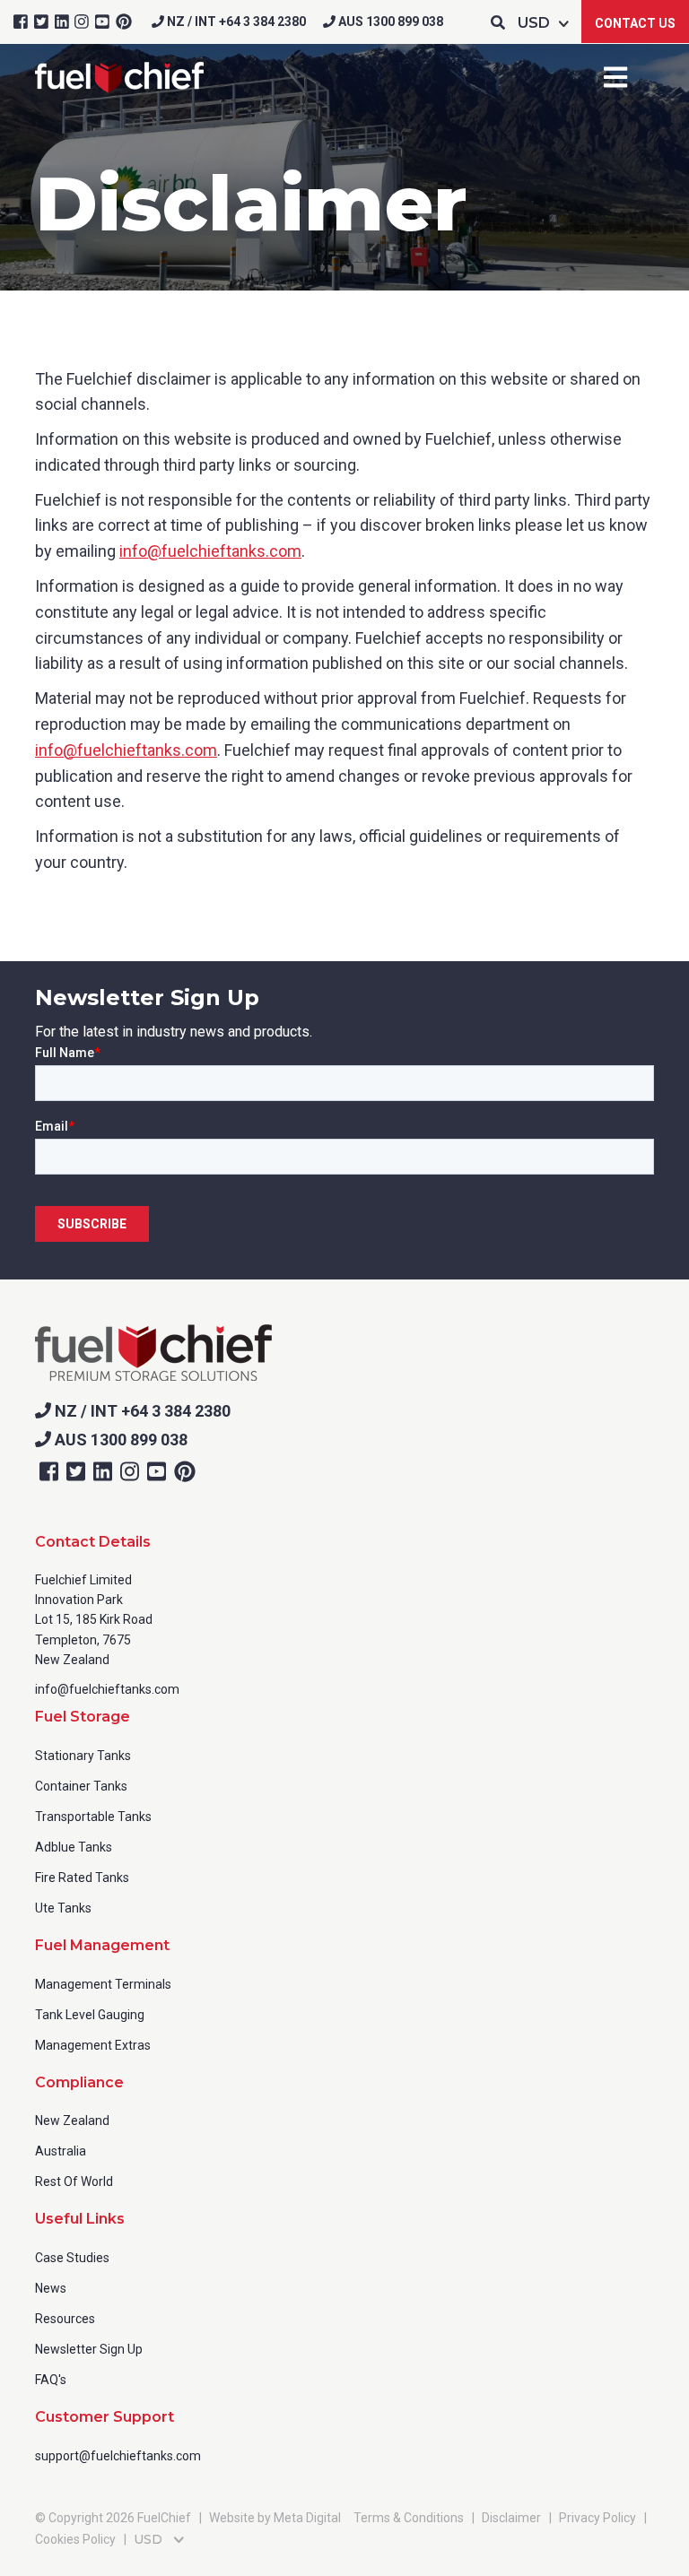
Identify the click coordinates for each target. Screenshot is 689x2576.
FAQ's (51, 2380)
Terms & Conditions (409, 2518)
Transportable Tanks (93, 1817)
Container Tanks (81, 1786)
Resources (65, 2319)
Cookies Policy (75, 2539)
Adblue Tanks (74, 1847)
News (51, 2288)
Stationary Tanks (83, 1756)
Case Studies (72, 2258)
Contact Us (635, 23)
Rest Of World (74, 2181)
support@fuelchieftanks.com (118, 2456)
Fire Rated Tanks (82, 1878)
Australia (61, 2151)
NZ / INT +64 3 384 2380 (235, 22)
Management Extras (93, 2045)
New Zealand (72, 2121)
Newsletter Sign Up (89, 2349)
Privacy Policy (597, 2518)
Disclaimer (511, 2518)
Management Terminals (103, 1984)
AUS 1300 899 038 (389, 22)
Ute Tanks (63, 1908)
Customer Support (105, 2417)
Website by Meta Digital (275, 2518)
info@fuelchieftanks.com (210, 551)
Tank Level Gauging (90, 2015)
